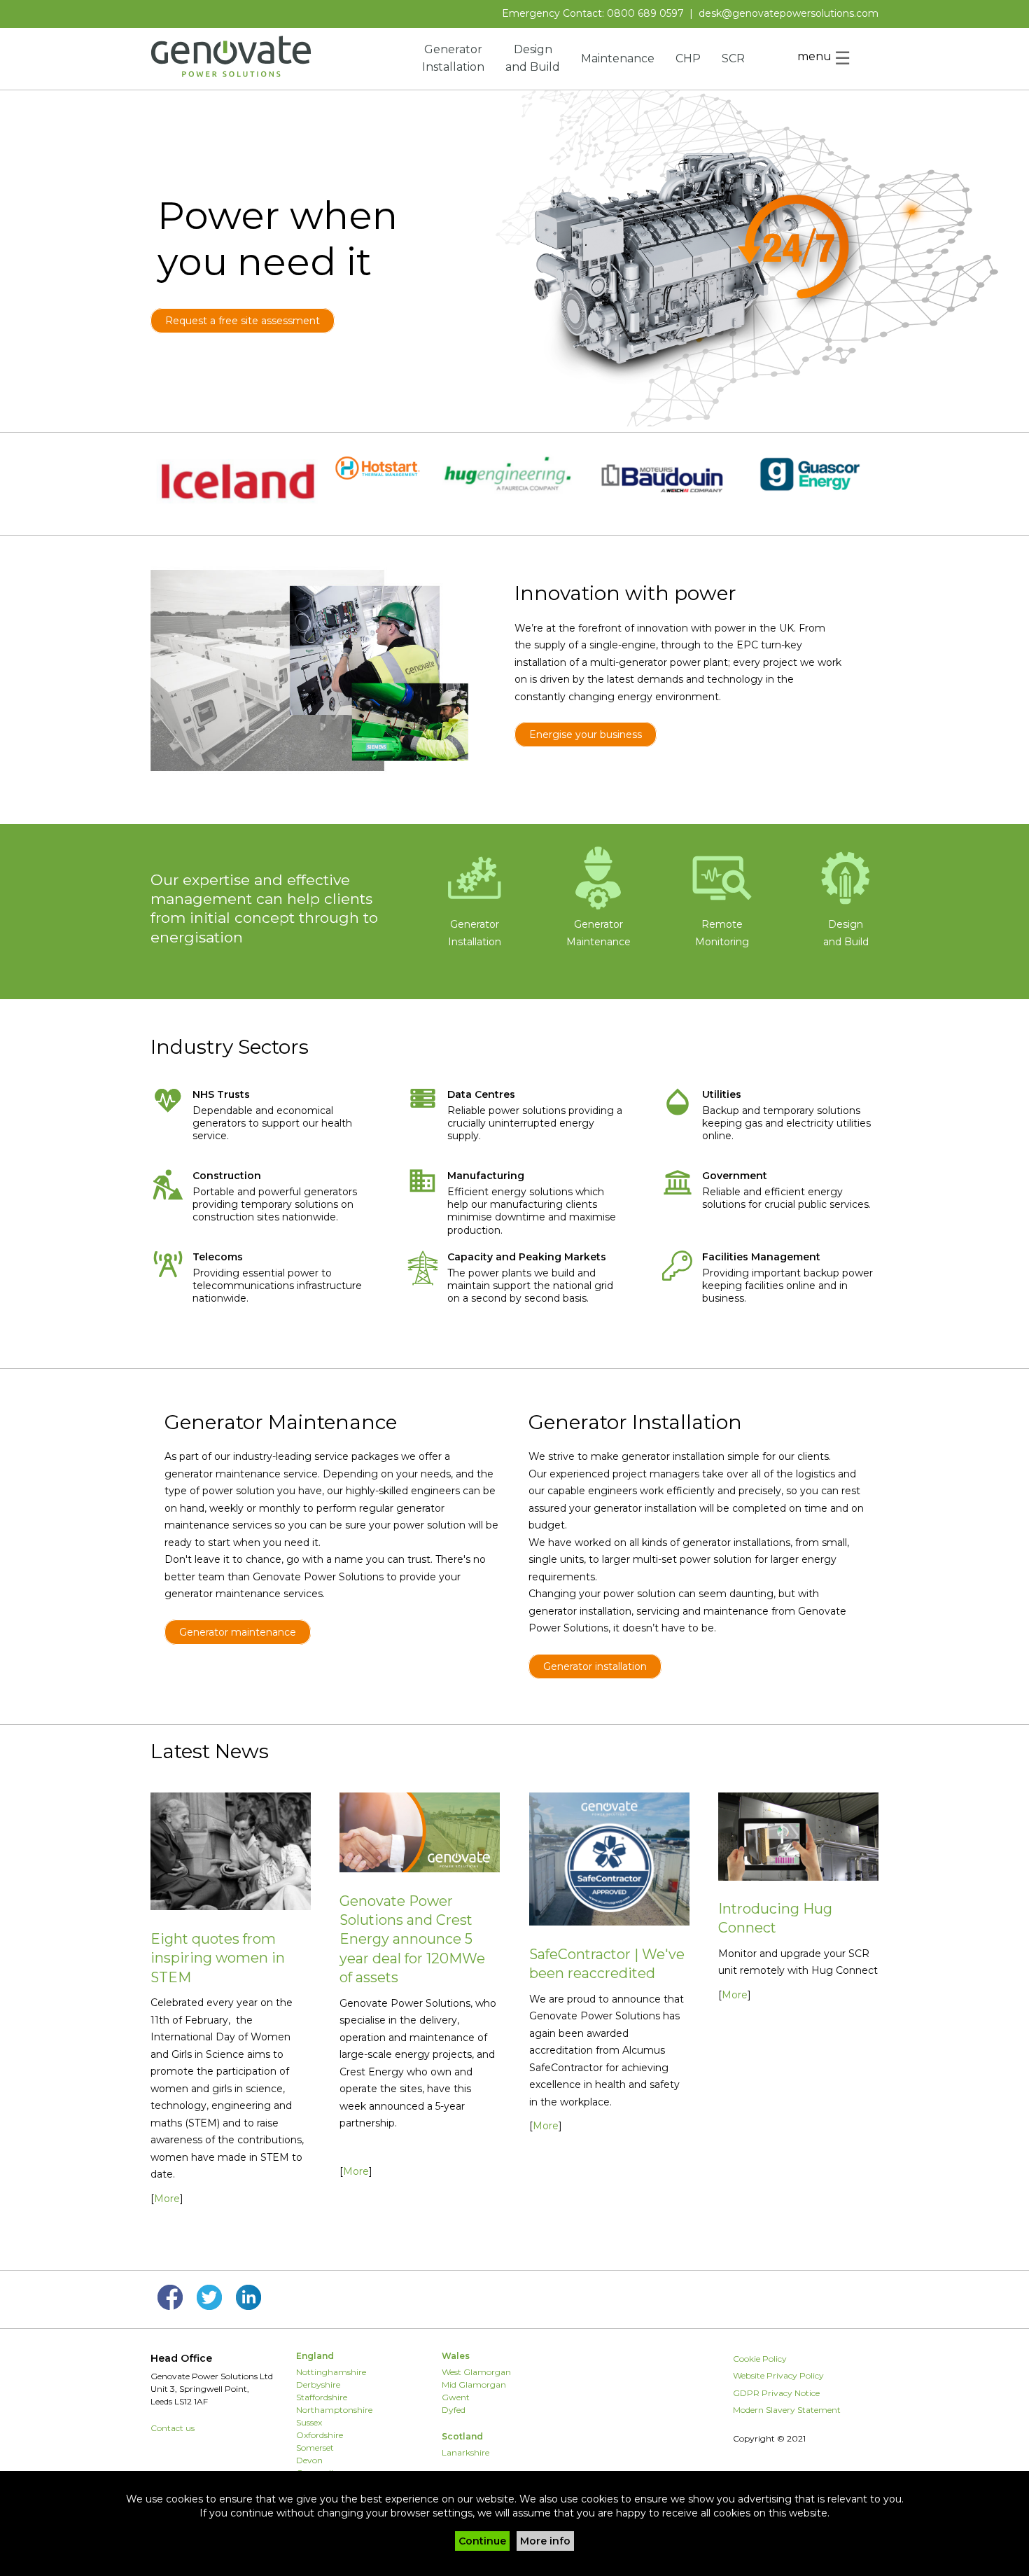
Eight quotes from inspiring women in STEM (218, 1958)
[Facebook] (170, 2306)
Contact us (173, 2428)
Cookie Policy (760, 2359)
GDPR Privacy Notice (776, 2393)
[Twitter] (209, 2306)
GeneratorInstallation (475, 933)
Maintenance (618, 58)
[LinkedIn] (248, 2306)
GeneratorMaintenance (598, 933)
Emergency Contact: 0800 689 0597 (593, 13)
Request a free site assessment (243, 321)
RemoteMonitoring (722, 933)
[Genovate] (231, 74)
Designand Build (846, 933)
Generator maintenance (238, 1632)
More (167, 2199)
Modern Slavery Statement (787, 2410)
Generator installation (595, 1666)
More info (545, 2541)
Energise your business (586, 734)
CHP (688, 58)
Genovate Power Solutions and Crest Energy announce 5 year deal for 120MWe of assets (412, 1940)
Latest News (210, 1751)
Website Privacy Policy (778, 2375)
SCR (733, 58)
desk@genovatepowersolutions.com (789, 13)
